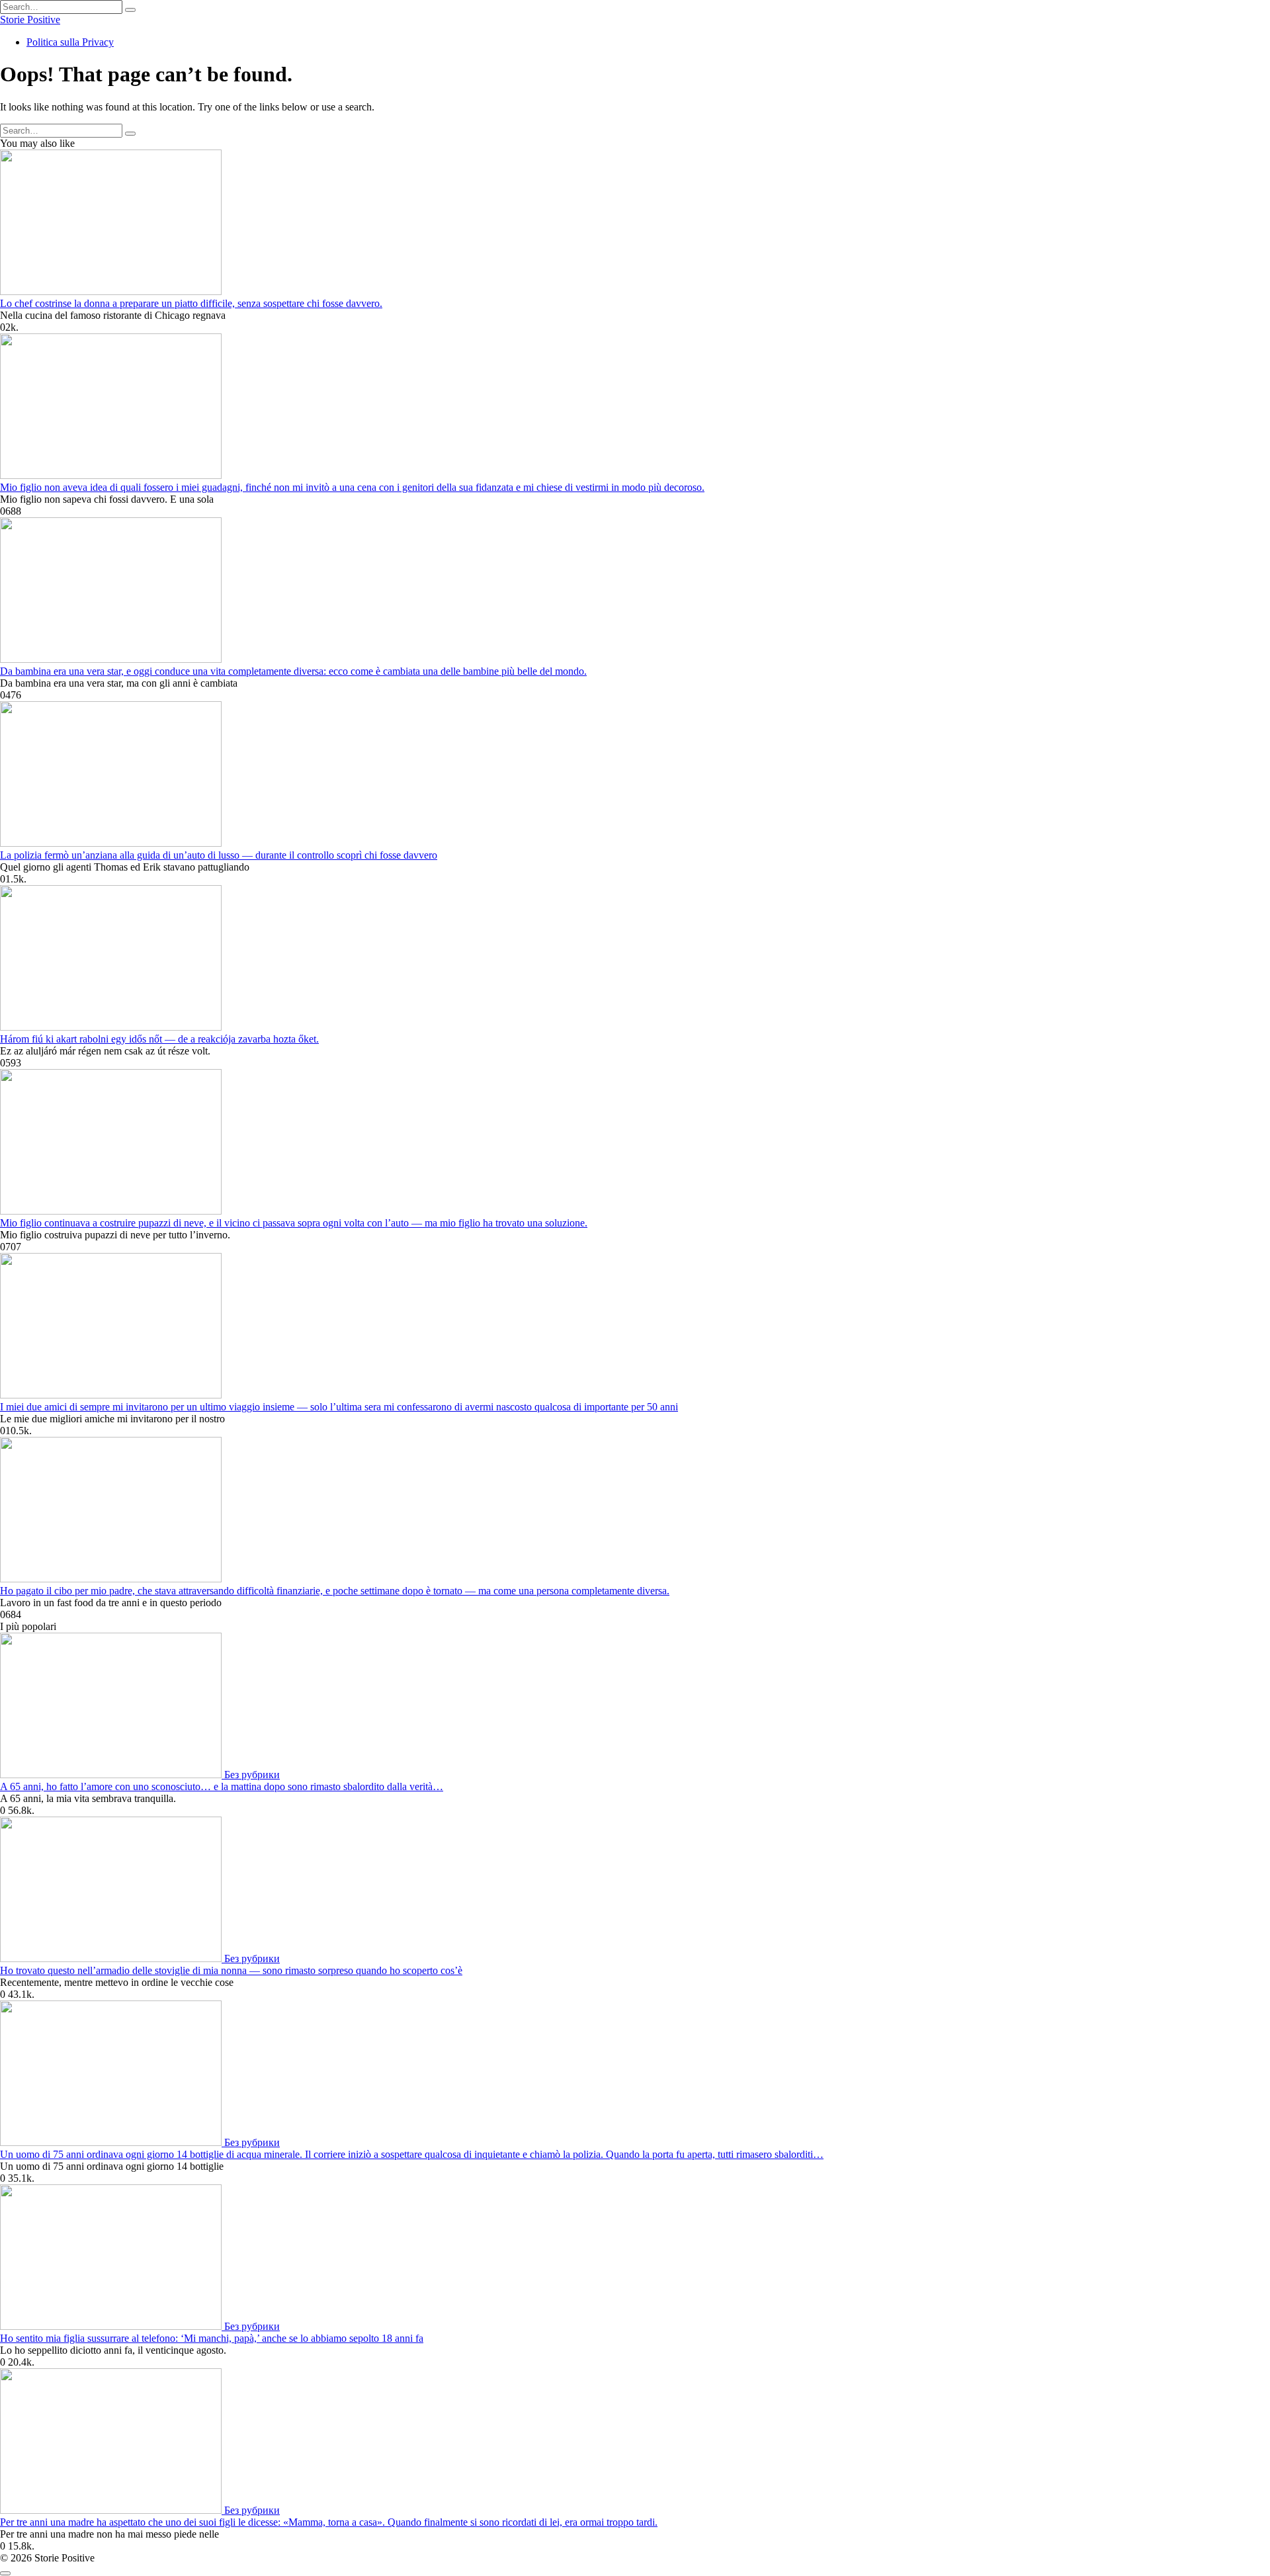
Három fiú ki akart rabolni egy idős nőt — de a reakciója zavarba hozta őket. (159, 1039)
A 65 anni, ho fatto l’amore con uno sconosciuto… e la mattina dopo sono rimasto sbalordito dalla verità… (222, 1786)
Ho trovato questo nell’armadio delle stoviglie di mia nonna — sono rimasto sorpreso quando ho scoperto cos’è (231, 1970)
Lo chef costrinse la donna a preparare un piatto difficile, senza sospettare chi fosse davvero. (191, 303)
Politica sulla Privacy (70, 42)
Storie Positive (30, 20)
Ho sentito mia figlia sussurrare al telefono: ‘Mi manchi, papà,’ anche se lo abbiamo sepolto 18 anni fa (212, 2338)
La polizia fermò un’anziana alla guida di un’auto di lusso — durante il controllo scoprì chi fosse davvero (219, 855)
